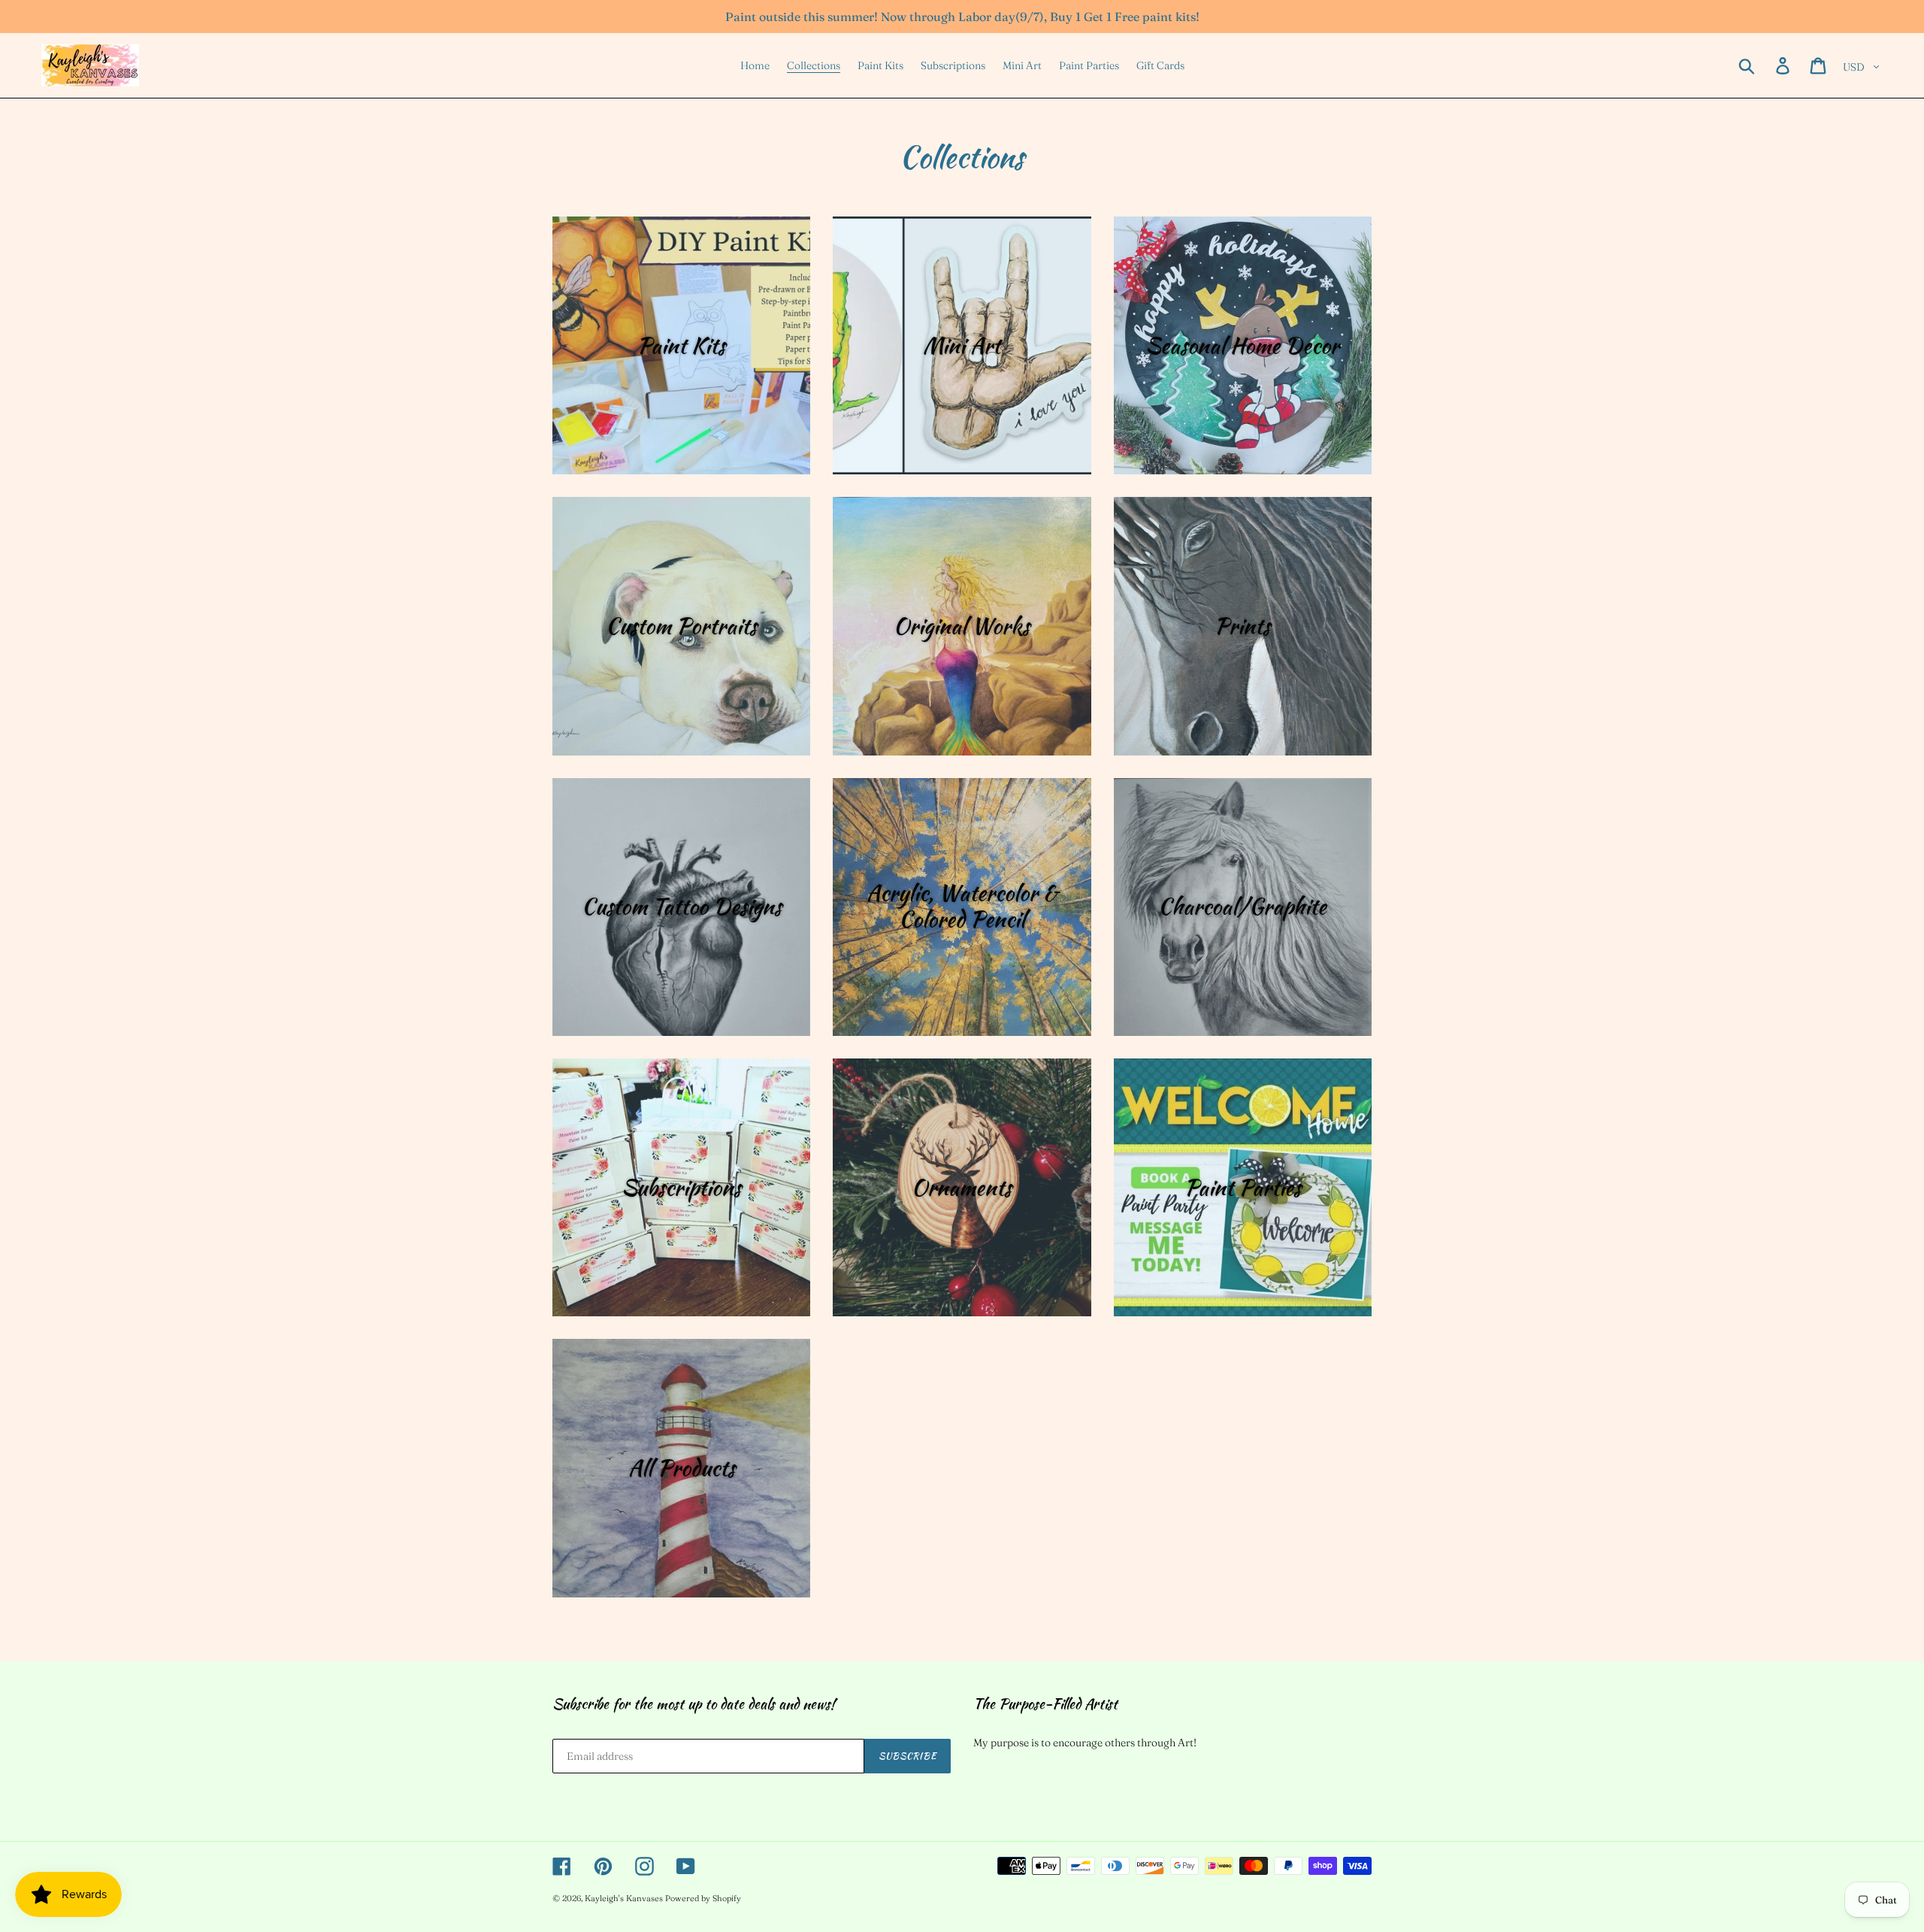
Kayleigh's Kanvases (624, 1898)
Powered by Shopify (703, 1898)
